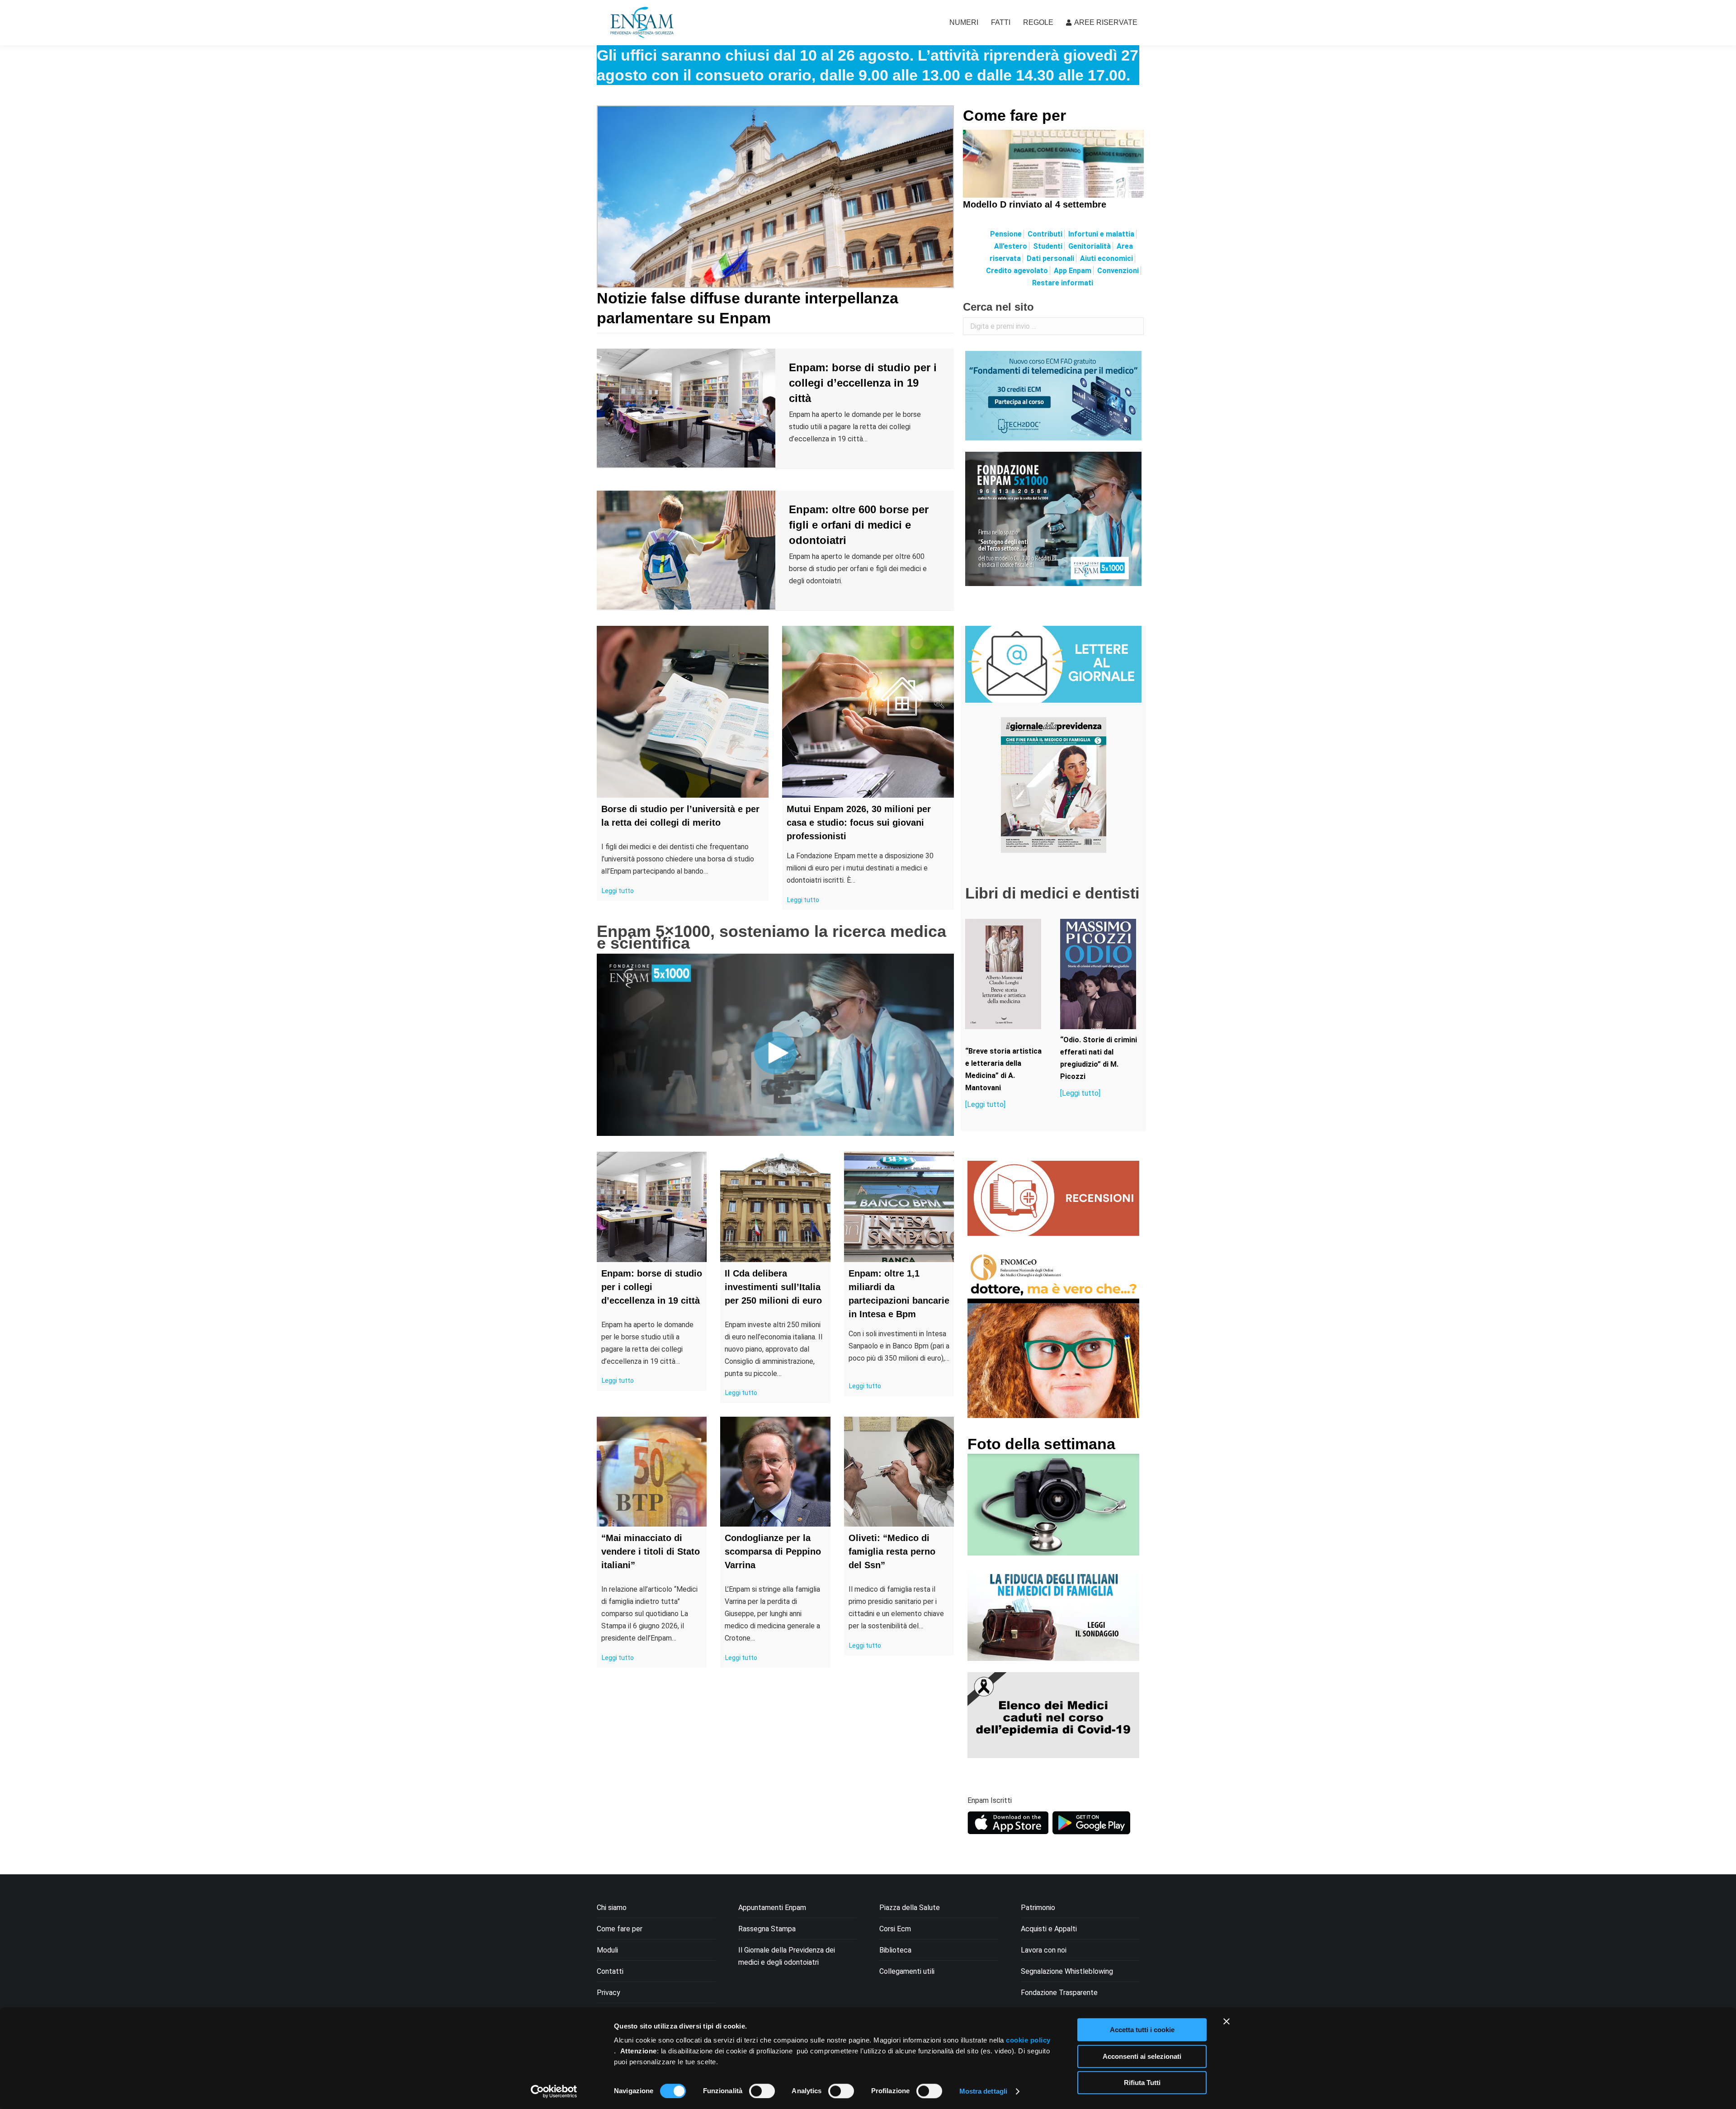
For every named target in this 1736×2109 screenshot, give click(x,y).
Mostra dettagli (984, 2091)
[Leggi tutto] (985, 1104)
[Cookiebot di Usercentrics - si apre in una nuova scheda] (554, 2091)
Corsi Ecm (895, 1929)
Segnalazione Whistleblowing (1067, 1971)
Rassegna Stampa (767, 1929)
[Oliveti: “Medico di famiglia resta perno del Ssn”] (899, 1472)
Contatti (610, 1971)
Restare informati (1063, 283)
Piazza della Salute (910, 1908)
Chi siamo (612, 1908)
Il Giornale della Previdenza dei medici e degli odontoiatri (787, 1956)
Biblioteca (895, 1950)
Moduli (607, 1950)
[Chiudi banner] (1227, 2021)
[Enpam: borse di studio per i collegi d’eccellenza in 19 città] (652, 1207)
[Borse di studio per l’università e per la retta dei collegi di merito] (683, 712)
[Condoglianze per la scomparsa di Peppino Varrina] (775, 1472)
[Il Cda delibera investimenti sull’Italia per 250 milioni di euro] (775, 1207)
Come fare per (1014, 115)
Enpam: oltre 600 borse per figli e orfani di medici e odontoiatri (859, 525)
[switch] (762, 2091)
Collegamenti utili (907, 1971)
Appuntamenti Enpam (772, 1908)
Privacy (609, 1993)
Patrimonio (1038, 1908)
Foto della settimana (1041, 1444)
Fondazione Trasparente (1059, 1993)
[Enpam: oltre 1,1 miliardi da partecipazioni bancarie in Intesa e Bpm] (899, 1207)
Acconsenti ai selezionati (1142, 2056)
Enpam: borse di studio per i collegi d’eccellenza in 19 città (863, 383)
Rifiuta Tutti (1142, 2083)
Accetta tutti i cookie (1142, 2030)
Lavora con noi (1044, 1950)
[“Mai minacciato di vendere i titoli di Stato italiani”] (652, 1472)
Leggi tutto (618, 891)
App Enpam (1073, 271)
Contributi (1045, 234)
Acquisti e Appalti (1049, 1929)
